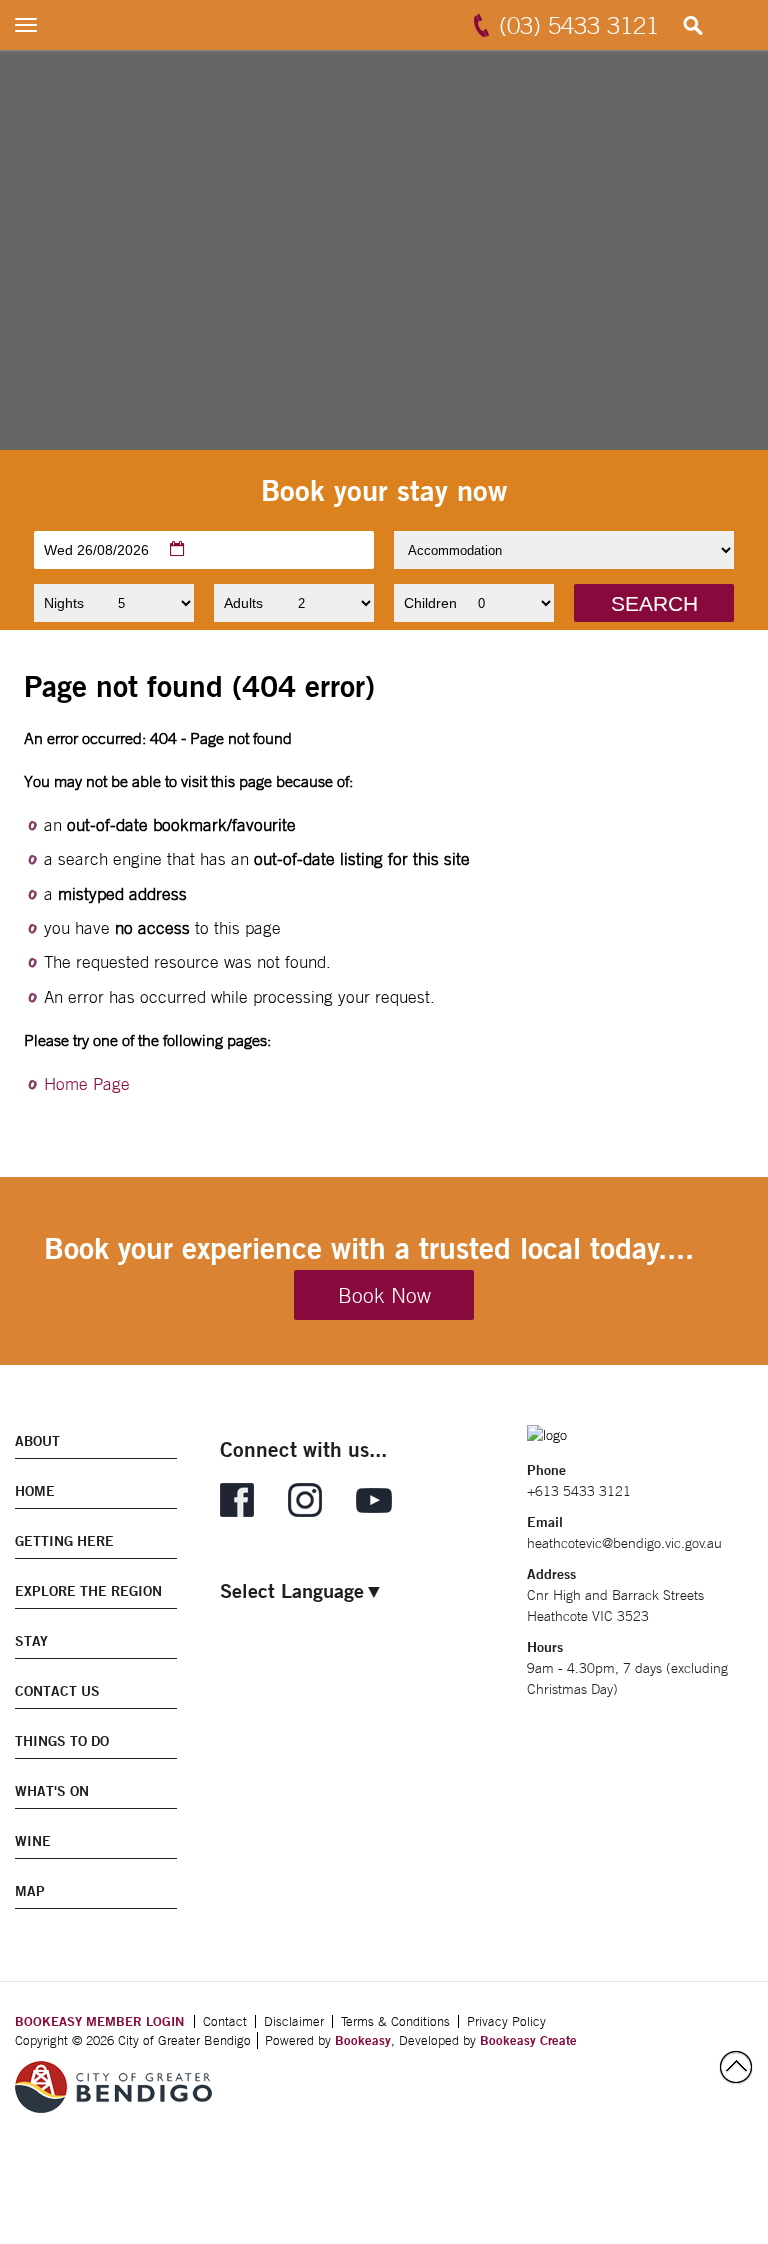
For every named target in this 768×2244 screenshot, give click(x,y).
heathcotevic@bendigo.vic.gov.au (624, 1543)
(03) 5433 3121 (579, 25)
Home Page (87, 1084)
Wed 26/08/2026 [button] (96, 550)
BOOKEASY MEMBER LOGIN (99, 2021)
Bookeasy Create (528, 2040)
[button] (654, 603)
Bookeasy (363, 2040)
